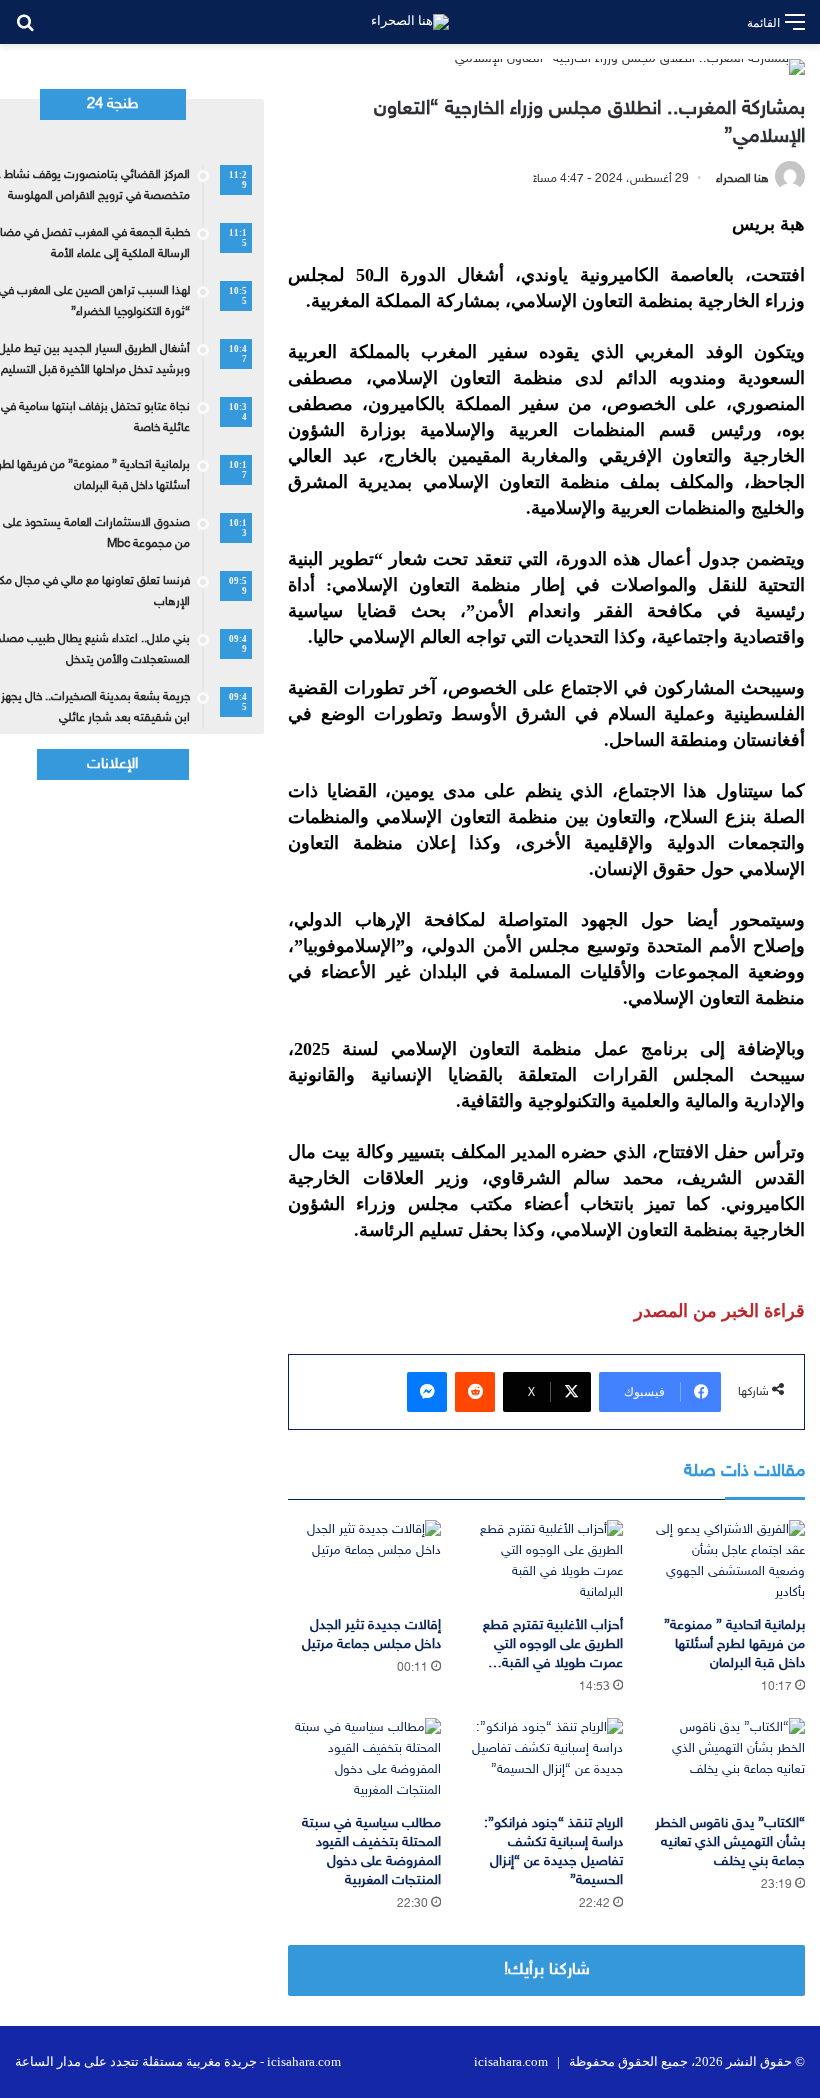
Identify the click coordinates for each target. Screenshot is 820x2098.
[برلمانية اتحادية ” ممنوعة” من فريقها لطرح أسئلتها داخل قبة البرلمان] (729, 1563)
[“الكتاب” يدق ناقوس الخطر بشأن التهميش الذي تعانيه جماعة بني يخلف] (729, 1761)
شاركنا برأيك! (547, 1970)
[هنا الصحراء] (410, 22)
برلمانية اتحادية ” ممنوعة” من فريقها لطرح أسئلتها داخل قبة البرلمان (734, 1644)
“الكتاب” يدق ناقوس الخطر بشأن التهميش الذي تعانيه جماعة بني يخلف (730, 1842)
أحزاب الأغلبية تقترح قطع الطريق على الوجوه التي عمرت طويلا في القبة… (553, 1644)
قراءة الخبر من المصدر (719, 1311)
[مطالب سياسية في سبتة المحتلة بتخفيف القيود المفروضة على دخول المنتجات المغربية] (364, 1761)
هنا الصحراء (742, 179)
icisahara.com (511, 2061)
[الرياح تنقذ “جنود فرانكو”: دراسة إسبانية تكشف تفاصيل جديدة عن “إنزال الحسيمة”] (547, 1761)
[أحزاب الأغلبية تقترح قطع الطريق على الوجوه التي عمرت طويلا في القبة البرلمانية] (547, 1563)
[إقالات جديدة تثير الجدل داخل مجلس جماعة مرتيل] (364, 1563)
